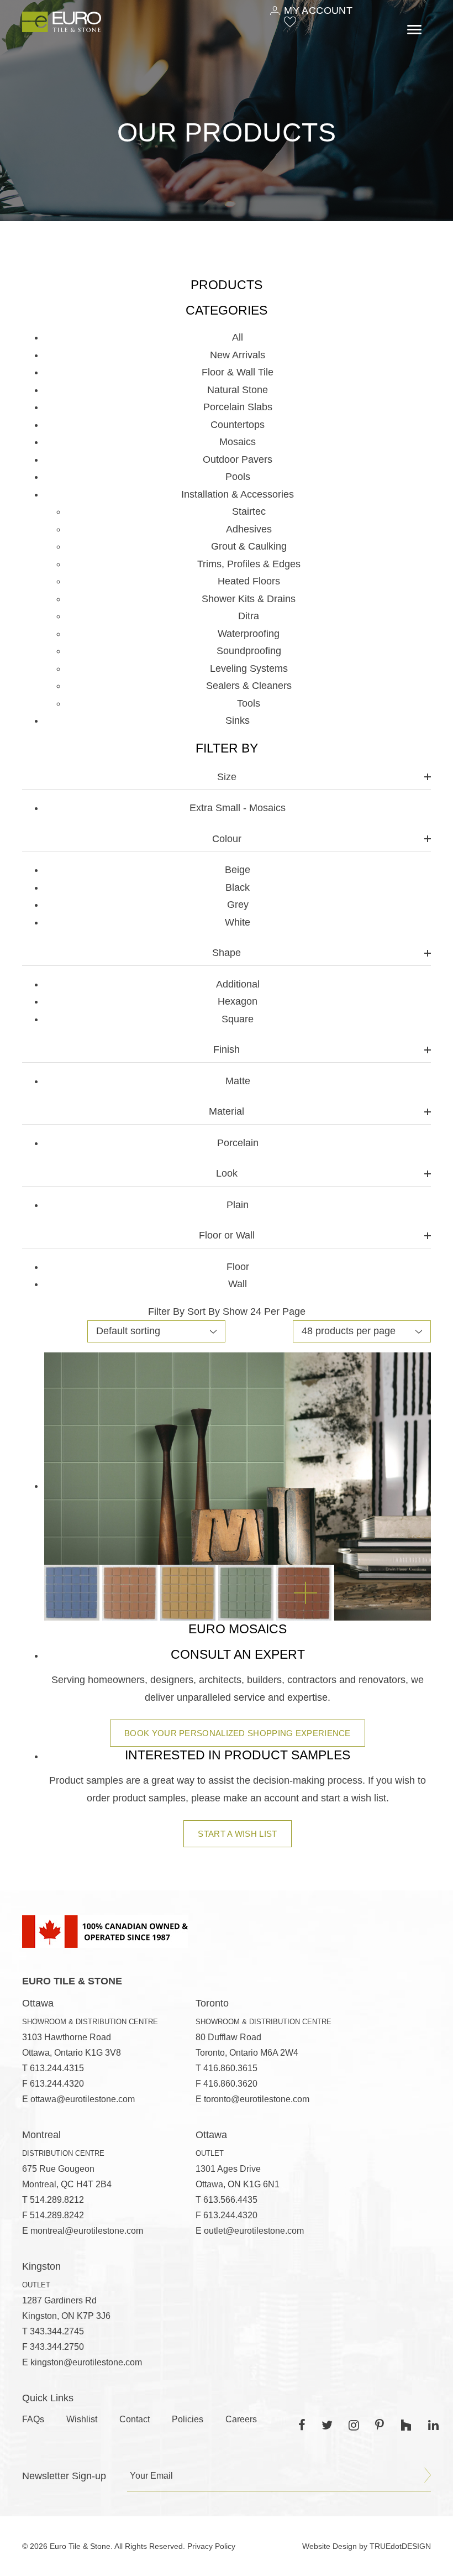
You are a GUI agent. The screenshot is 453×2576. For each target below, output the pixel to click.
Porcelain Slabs (238, 407)
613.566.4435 (230, 2200)
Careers (241, 2419)
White (238, 922)
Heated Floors (249, 581)
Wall (238, 1284)
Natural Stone (238, 390)
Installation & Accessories (238, 494)
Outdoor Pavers (238, 459)
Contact (135, 2419)
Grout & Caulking (249, 546)
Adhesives (249, 529)
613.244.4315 (57, 2068)
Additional (238, 984)
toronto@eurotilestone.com (257, 2099)
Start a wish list (237, 1834)
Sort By (204, 1311)
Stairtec (249, 511)
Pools (238, 477)
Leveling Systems (249, 668)
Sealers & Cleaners (249, 686)
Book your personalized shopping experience (238, 1733)
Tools (249, 703)
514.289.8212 (57, 2200)
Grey (238, 905)
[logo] (62, 22)
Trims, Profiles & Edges (249, 564)
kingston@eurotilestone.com (86, 2362)
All (238, 337)
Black (238, 887)
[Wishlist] (290, 22)
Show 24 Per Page (264, 1311)
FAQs (33, 2419)
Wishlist (82, 2419)
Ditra (249, 616)
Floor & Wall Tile (238, 372)
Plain (238, 1205)
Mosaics (238, 442)
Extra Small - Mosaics (238, 808)
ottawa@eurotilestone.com (83, 2099)
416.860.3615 (230, 2068)
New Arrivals (238, 355)
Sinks (238, 720)
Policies (188, 2419)
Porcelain (238, 1143)
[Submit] (428, 2475)
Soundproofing (249, 651)
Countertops (238, 425)
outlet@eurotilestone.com (254, 2231)
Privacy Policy (211, 2546)
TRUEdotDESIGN (400, 2546)
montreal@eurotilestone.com (87, 2231)
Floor (238, 1267)
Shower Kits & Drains (249, 599)
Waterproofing (249, 634)
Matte (238, 1081)
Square (238, 1019)
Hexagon (238, 1001)
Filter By (166, 1311)
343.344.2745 (57, 2331)
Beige (238, 870)
